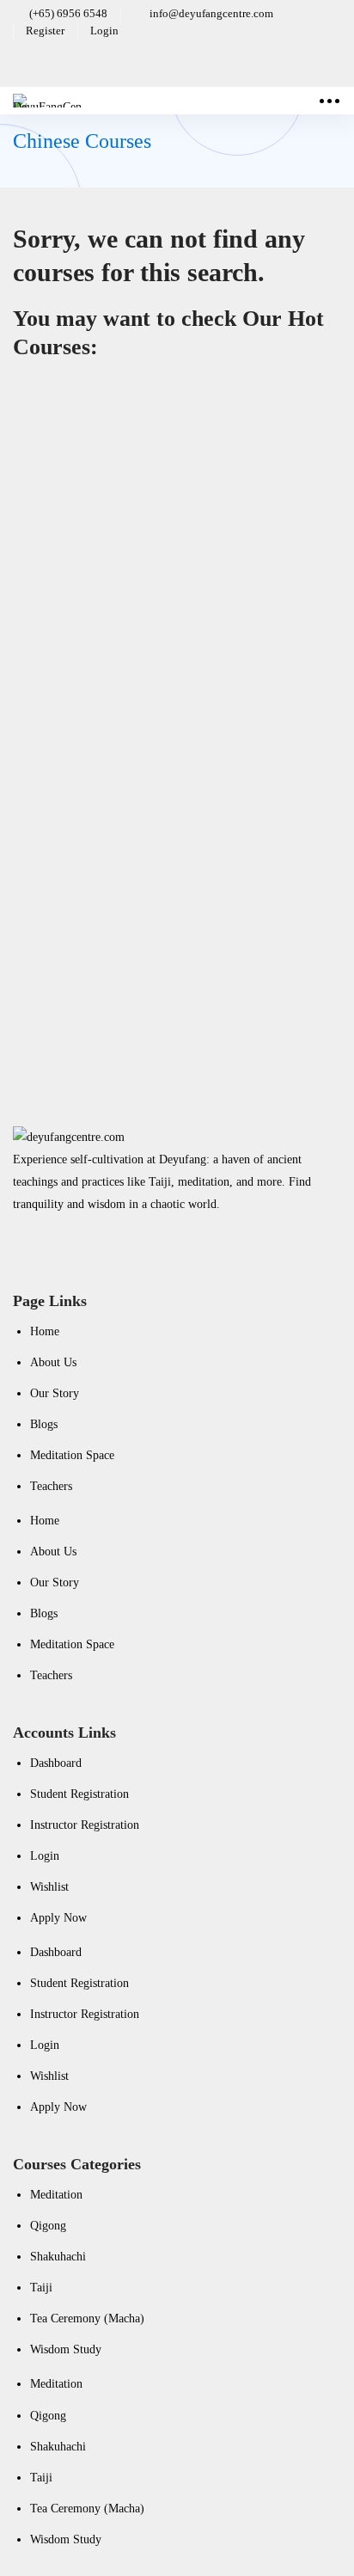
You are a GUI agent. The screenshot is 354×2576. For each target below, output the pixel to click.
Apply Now (58, 1918)
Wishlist (49, 1887)
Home (45, 1331)
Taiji (41, 2288)
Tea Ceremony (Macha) (87, 2318)
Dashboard (56, 1763)
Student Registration (79, 1794)
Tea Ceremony (104, 845)
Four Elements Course (153, 489)
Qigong (48, 2226)
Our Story (55, 1393)
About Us (53, 1362)
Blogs (44, 1424)
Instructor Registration (85, 1825)
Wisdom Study (66, 2349)
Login (45, 1856)
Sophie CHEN (48, 534)
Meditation (39, 580)
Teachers (51, 1486)
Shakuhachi (58, 2257)
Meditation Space (72, 1455)
